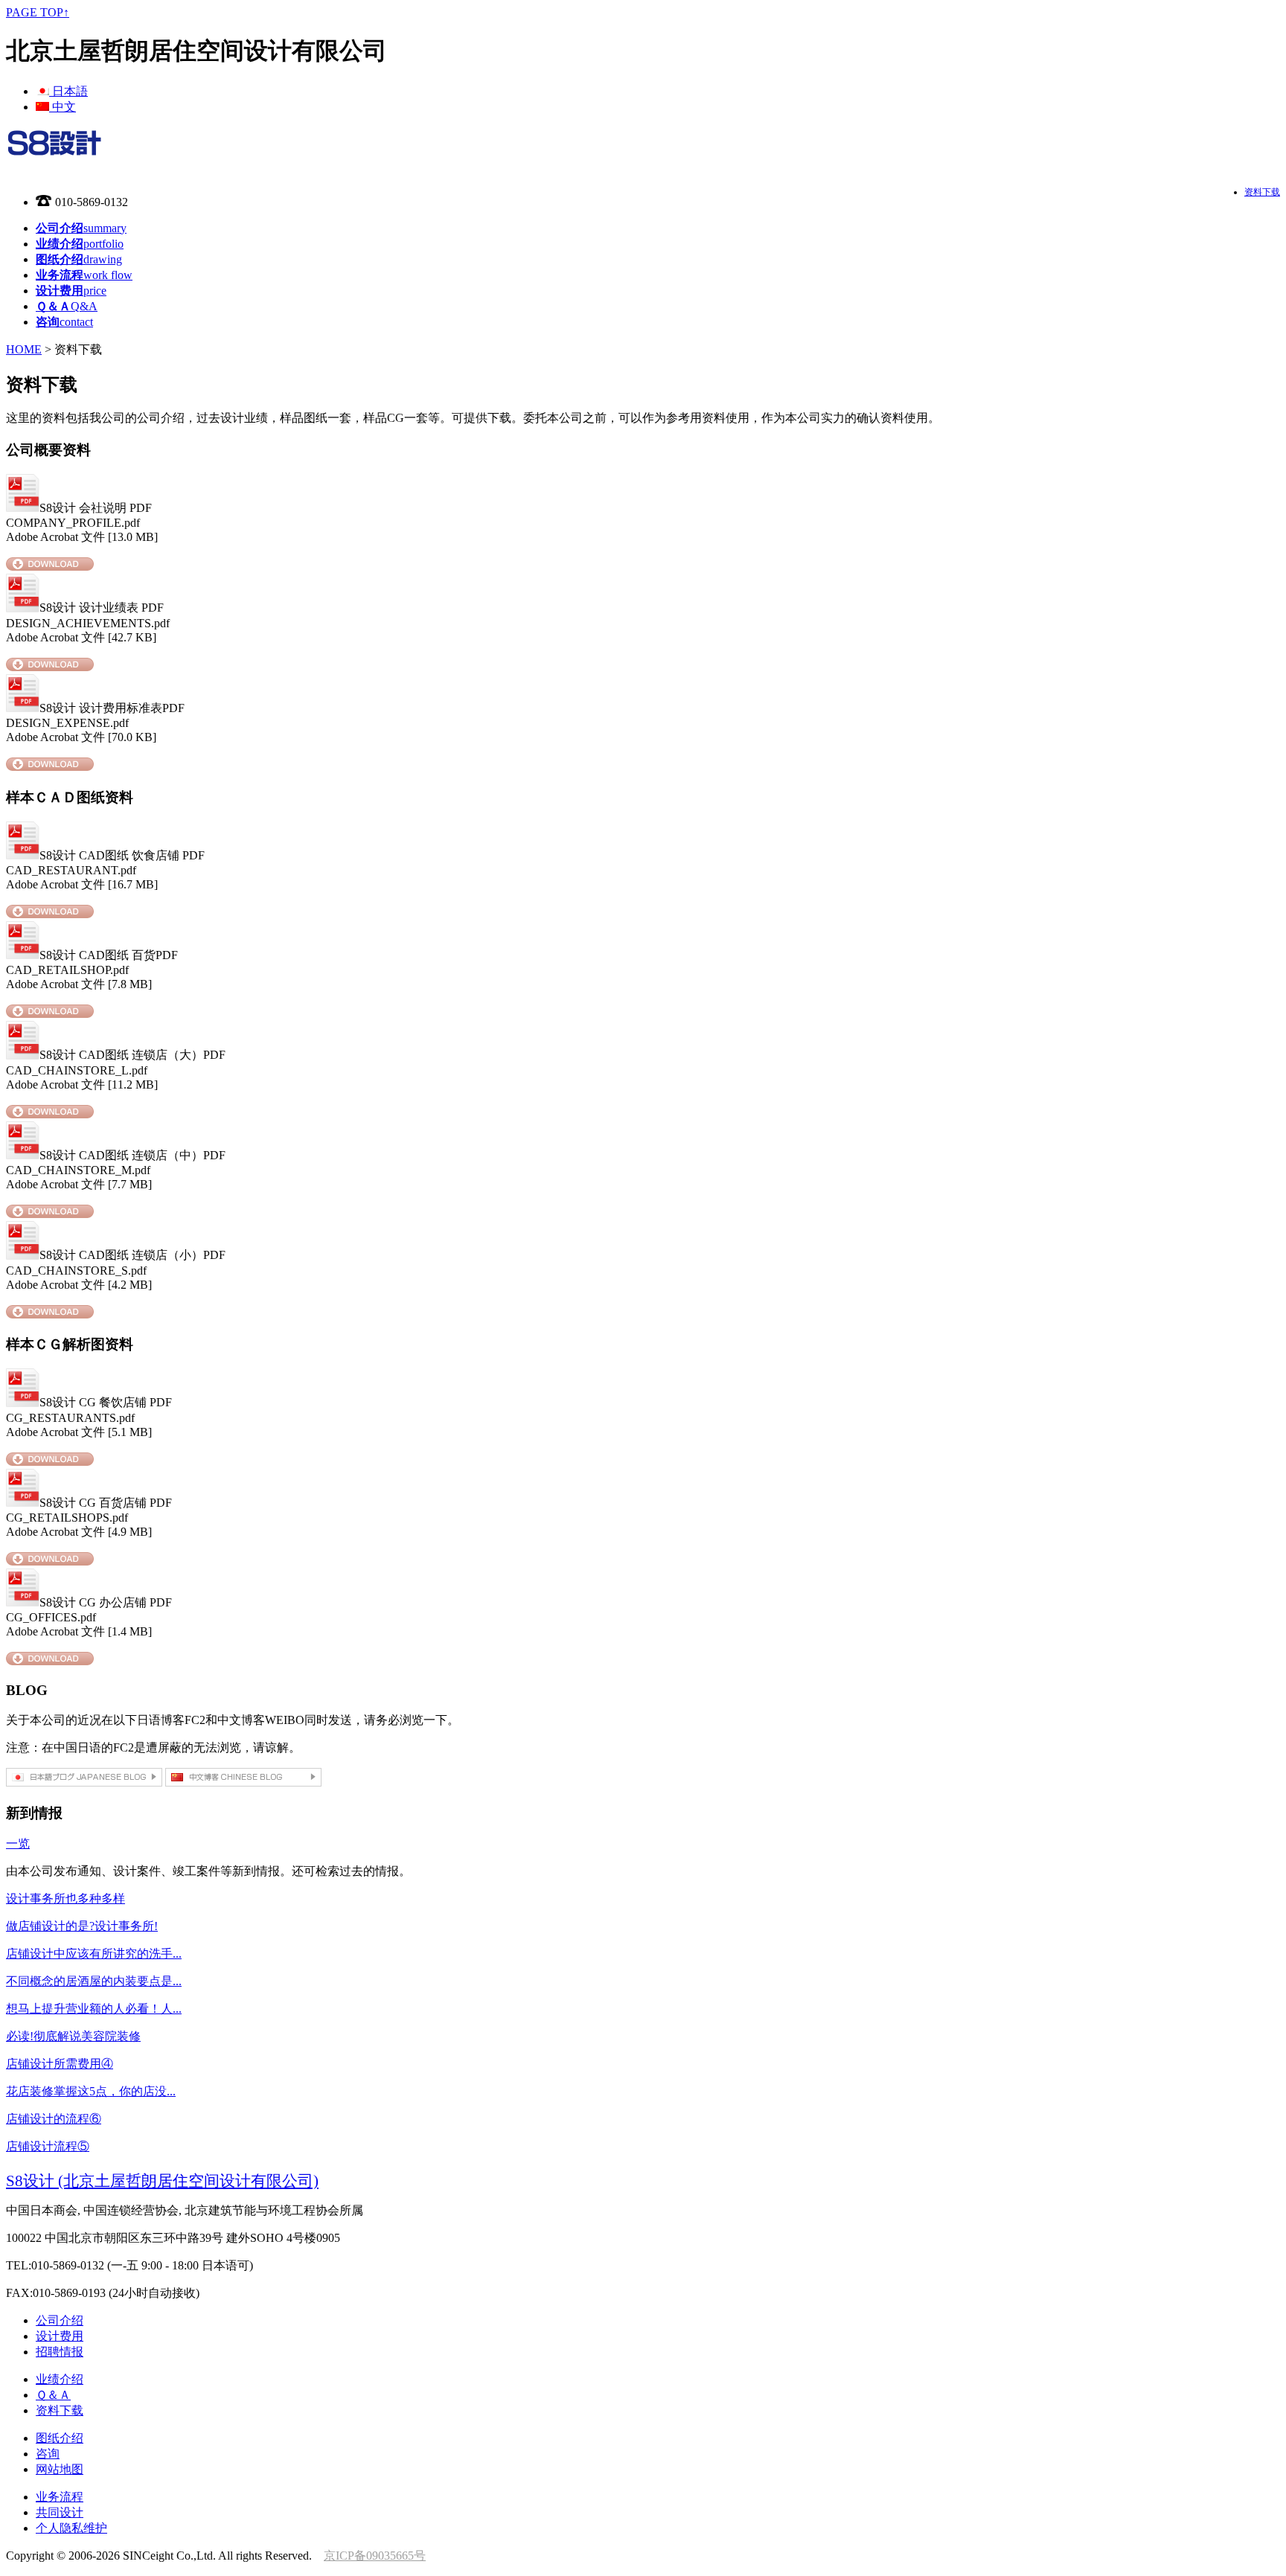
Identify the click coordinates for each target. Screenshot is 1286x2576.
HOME (24, 349)
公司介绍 (60, 2320)
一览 (18, 1843)
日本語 (68, 91)
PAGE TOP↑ (38, 12)
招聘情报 (60, 2352)
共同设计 (60, 2512)
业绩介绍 (60, 2379)
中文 (63, 107)
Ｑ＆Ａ (53, 2395)
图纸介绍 (60, 2438)
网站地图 (60, 2469)
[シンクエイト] (54, 150)
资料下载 (1262, 192)
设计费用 (60, 2336)
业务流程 (60, 2497)
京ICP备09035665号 (375, 2556)
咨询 (48, 2454)
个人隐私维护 (71, 2528)
